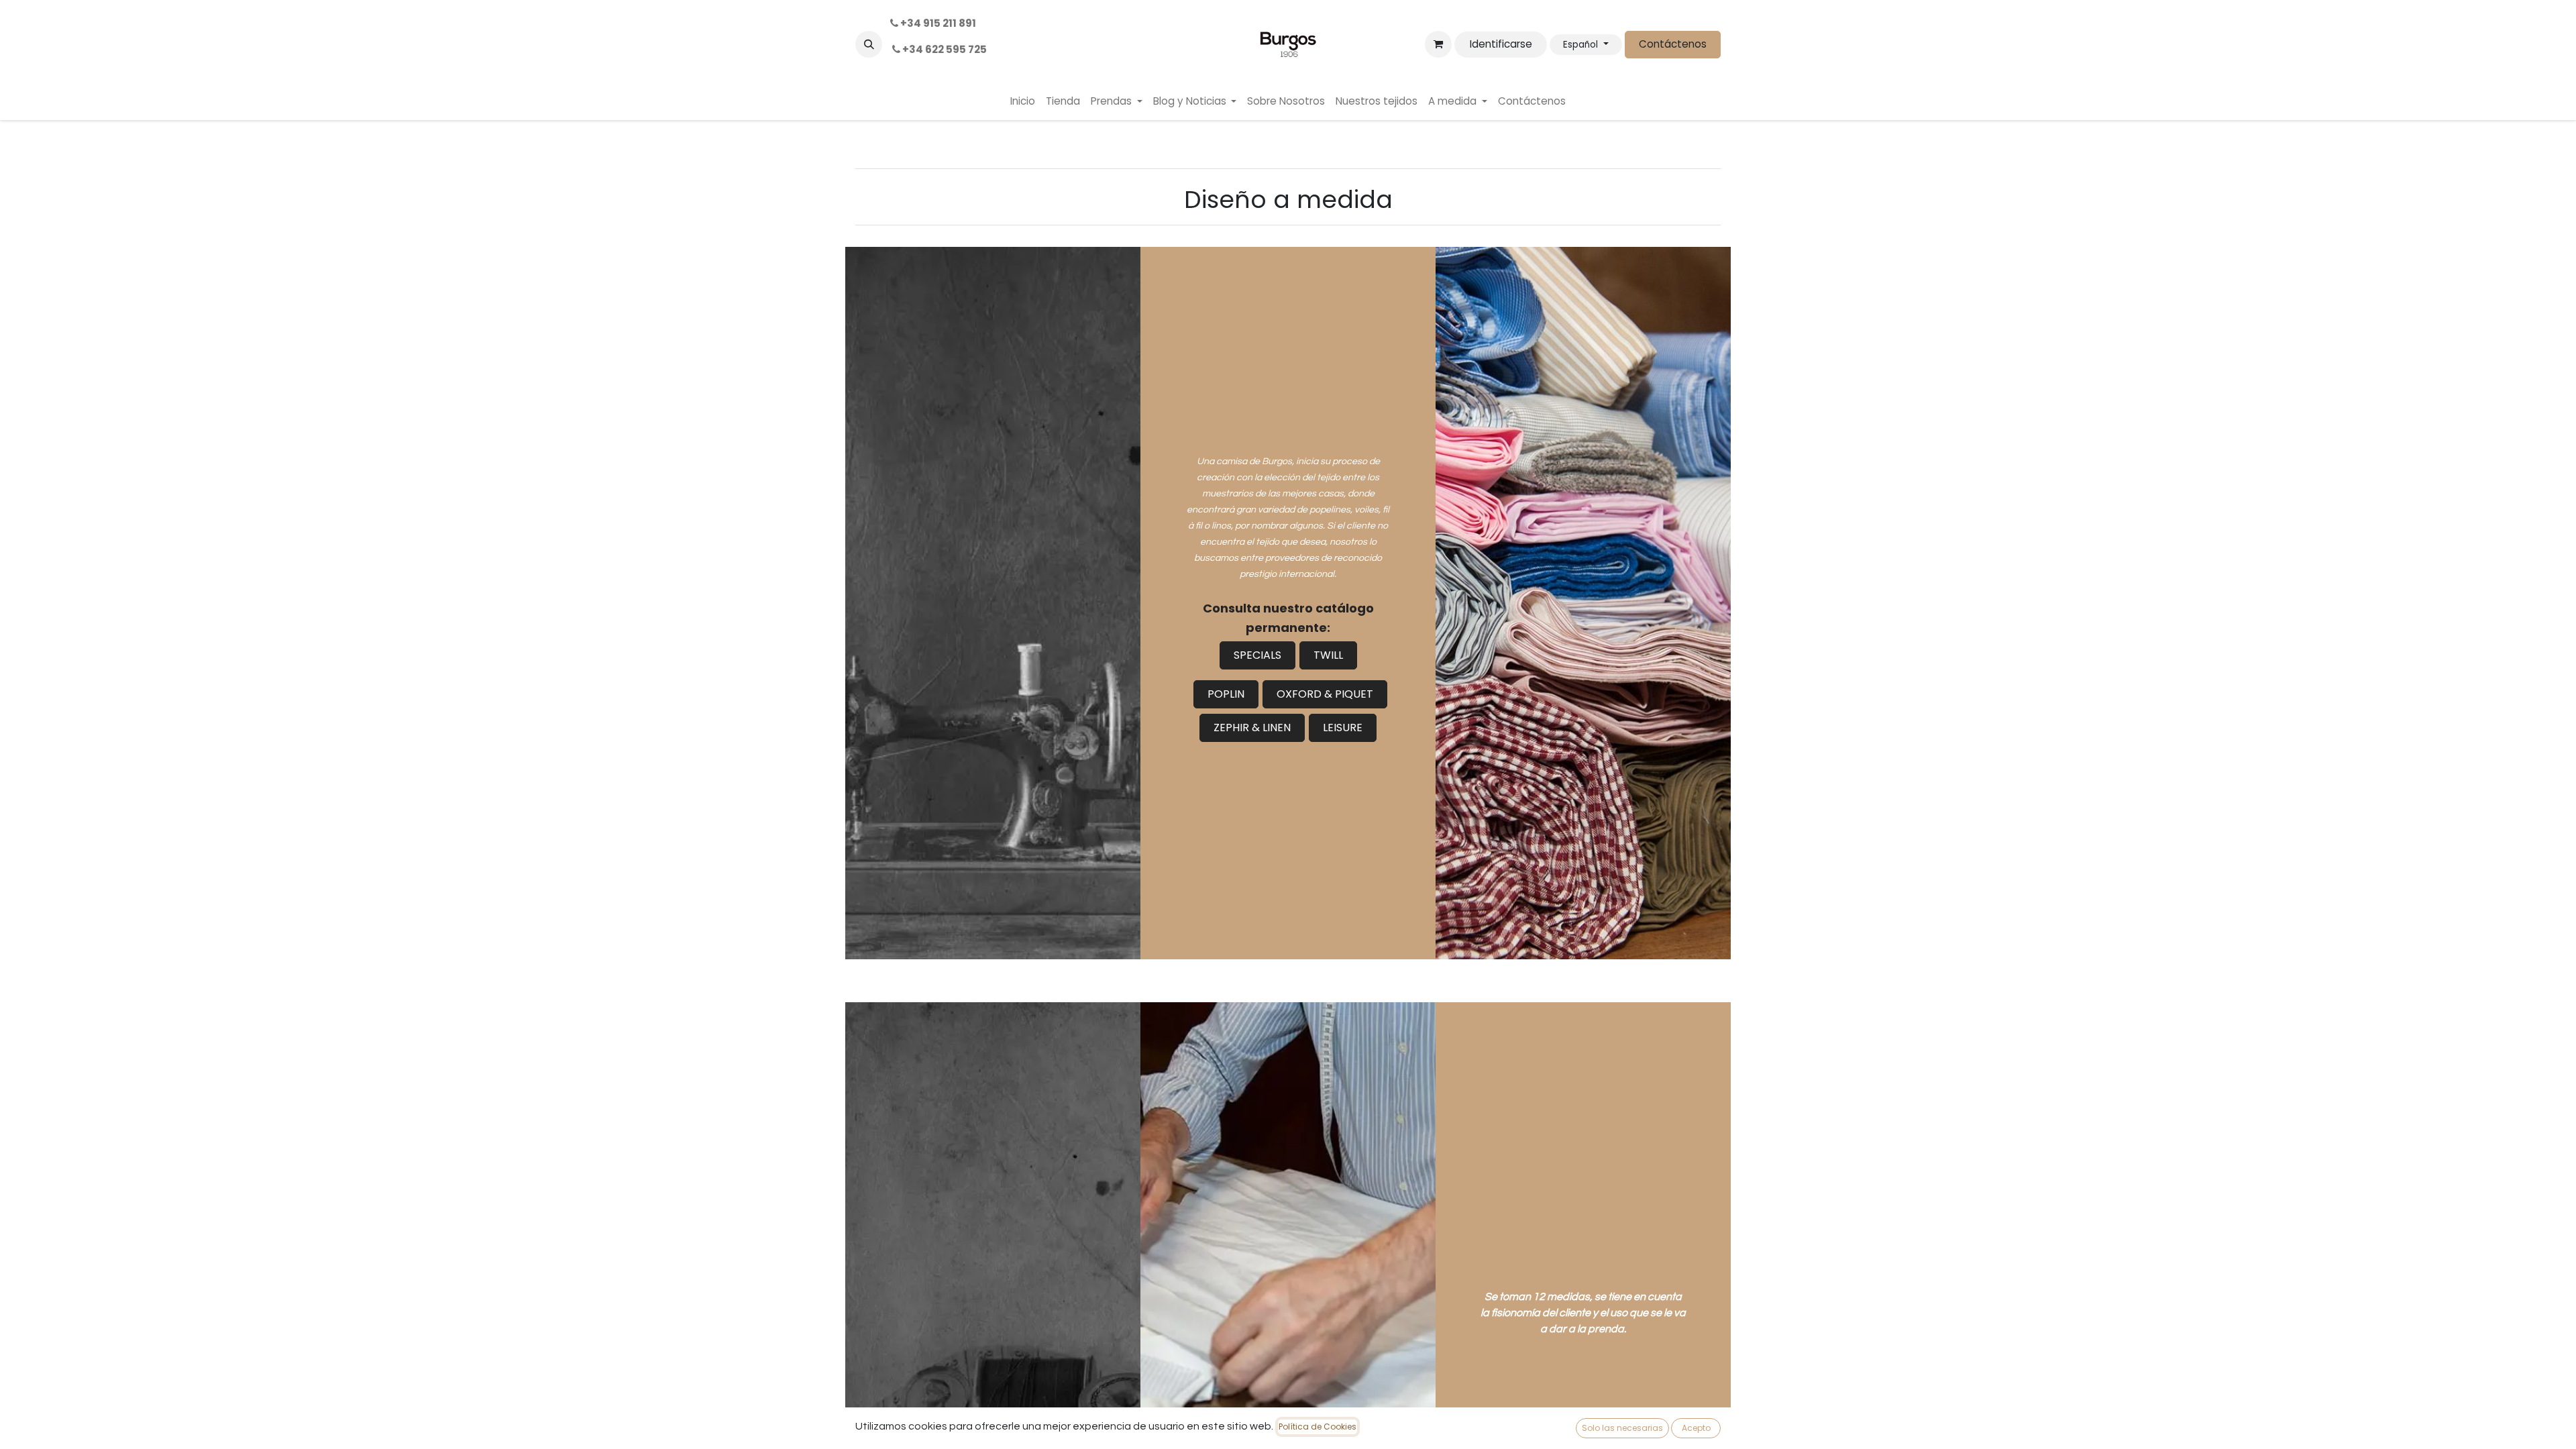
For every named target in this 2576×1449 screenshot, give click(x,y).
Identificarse (1501, 44)
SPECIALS (1257, 655)
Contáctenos (1673, 44)
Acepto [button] (1696, 1428)
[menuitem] (1023, 102)
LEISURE (1343, 728)
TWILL (1328, 655)
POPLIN (1226, 694)
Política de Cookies (1318, 1427)
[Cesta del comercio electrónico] (1438, 44)
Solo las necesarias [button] (1622, 1428)
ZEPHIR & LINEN (1252, 728)
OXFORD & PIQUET (1325, 694)
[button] (869, 44)
